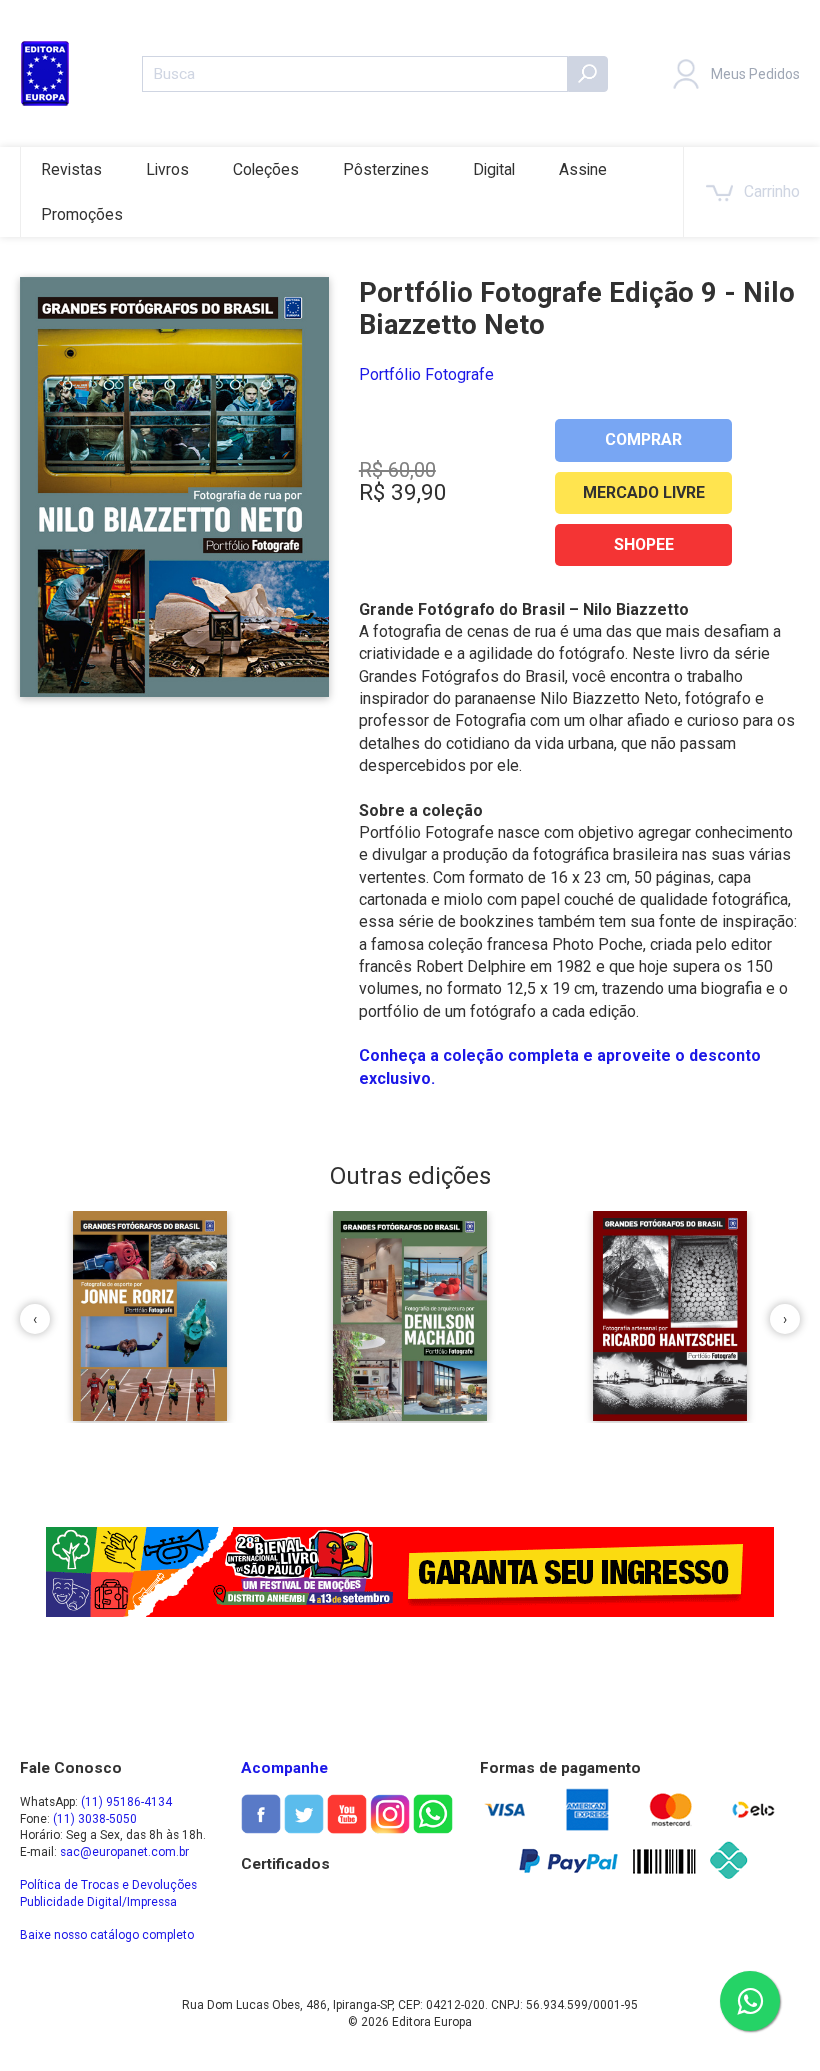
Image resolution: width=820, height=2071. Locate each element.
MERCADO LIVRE (644, 492)
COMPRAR (643, 439)
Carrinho (772, 191)
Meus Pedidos (755, 74)
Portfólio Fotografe (426, 374)
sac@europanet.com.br (124, 1852)
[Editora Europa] (45, 73)
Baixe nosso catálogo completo (107, 1935)
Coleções (266, 169)
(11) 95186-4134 (126, 1802)
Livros (167, 169)
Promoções (82, 214)
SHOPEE (644, 544)
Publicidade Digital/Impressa (98, 1902)
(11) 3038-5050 (95, 1819)
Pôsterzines (386, 169)
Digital (494, 169)
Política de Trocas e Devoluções (108, 1885)
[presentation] (35, 1319)
